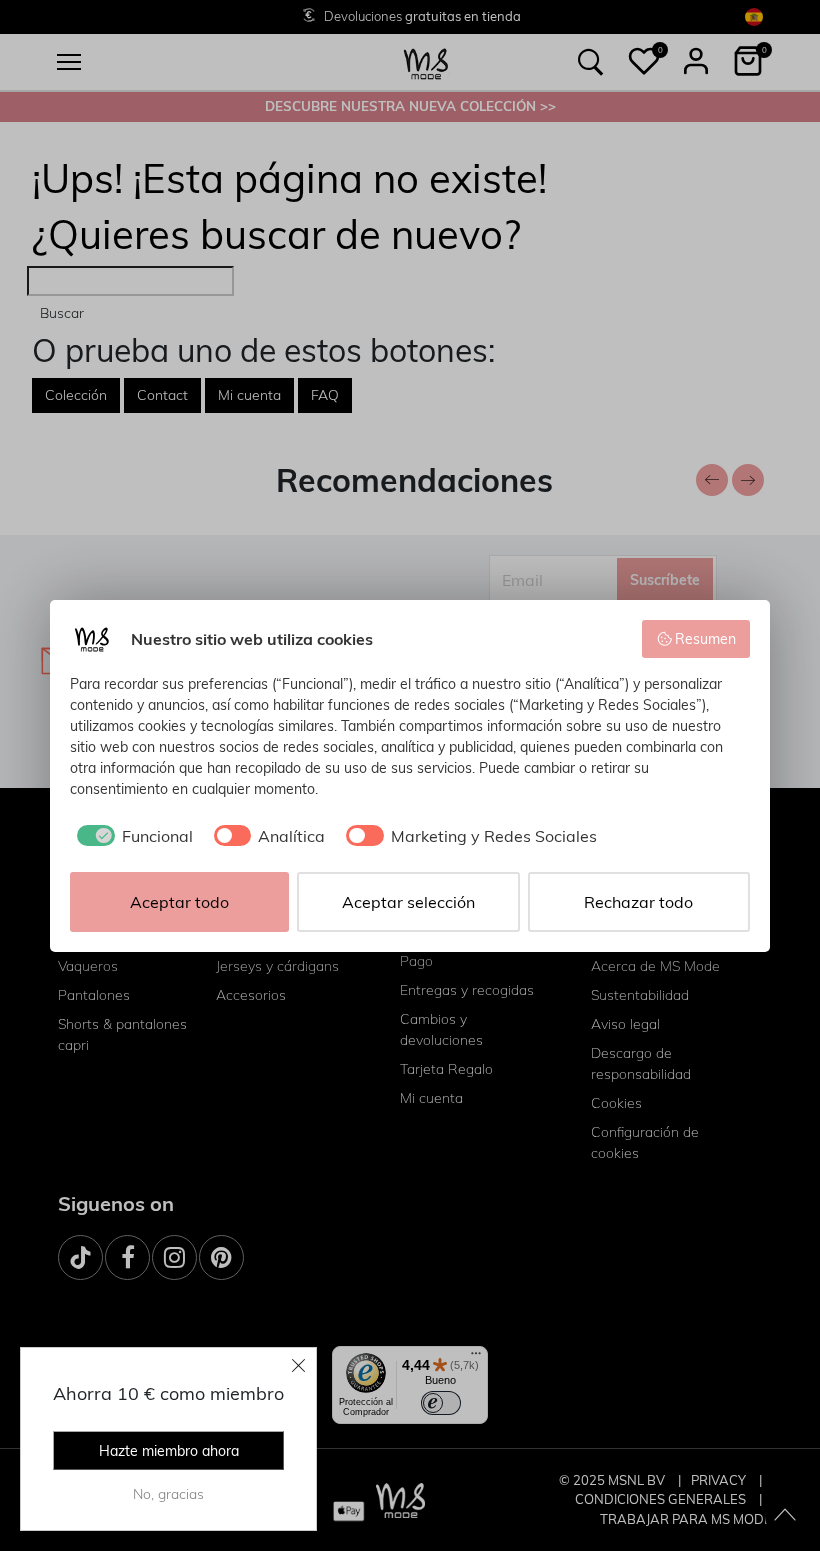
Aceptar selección (408, 902)
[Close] (299, 1365)
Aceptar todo (179, 902)
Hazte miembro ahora (169, 1451)
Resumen (705, 639)
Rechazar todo (638, 902)
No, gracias (168, 1494)
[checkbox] (131, 836)
